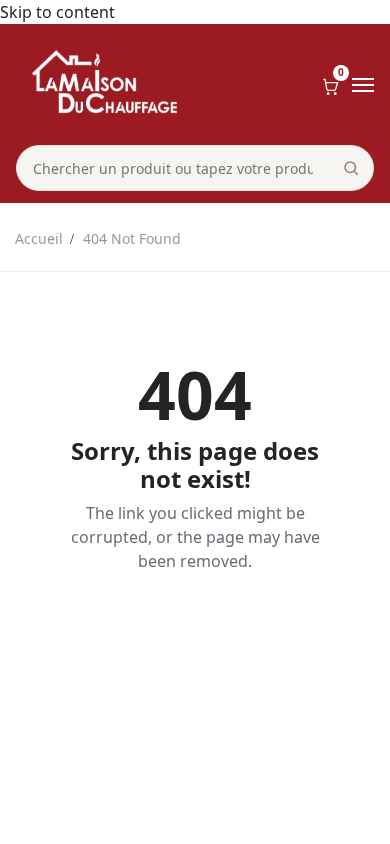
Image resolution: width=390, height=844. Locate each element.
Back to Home (195, 630)
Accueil (39, 238)
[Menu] (363, 85)
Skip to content (57, 12)
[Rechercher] (351, 168)
